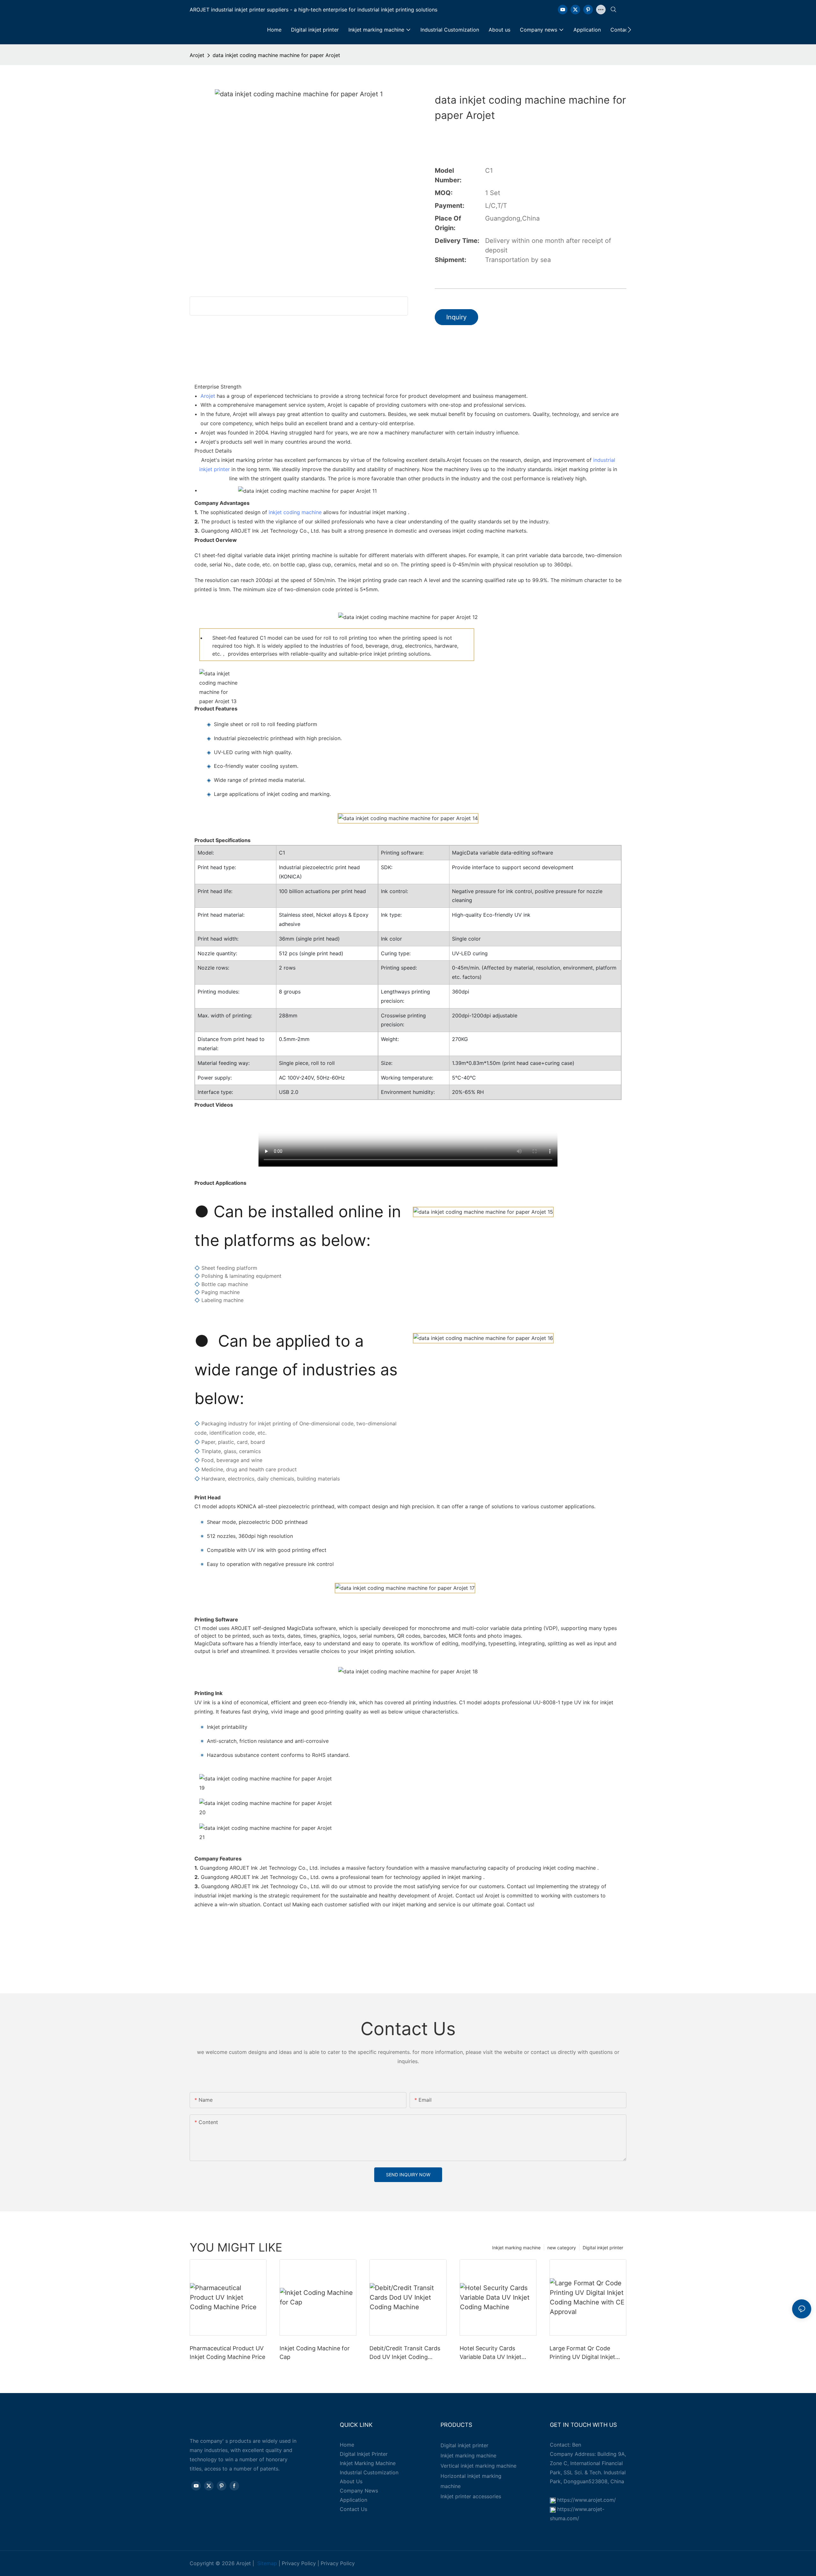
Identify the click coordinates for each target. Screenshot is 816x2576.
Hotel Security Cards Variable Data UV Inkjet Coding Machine (491, 2353)
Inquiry (456, 317)
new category (562, 2248)
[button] (629, 30)
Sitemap (267, 2563)
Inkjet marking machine (516, 2248)
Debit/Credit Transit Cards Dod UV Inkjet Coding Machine (405, 2353)
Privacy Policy (299, 2563)
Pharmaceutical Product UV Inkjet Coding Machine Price (227, 2353)
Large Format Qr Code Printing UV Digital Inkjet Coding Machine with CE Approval (583, 2353)
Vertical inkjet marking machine (478, 2466)
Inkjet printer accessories (471, 2496)
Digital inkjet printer (603, 2248)
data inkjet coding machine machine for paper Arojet (276, 55)
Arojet (197, 55)
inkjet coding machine (295, 512)
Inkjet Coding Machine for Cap (315, 2353)
